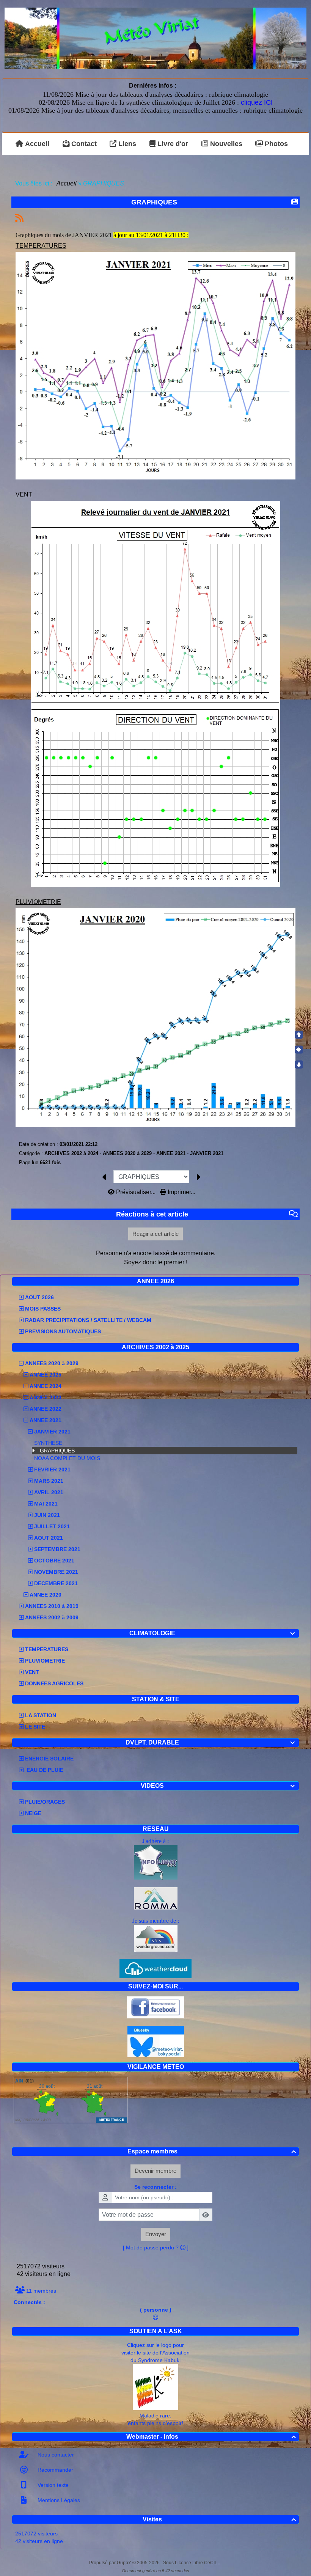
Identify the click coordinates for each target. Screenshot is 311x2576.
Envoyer (156, 2234)
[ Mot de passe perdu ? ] (156, 2248)
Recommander (55, 2470)
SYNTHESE (48, 1443)
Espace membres (212, 2151)
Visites (219, 2519)
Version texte (52, 2485)
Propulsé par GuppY (111, 2563)
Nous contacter (55, 2455)
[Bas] (299, 1064)
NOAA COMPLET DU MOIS (67, 1458)
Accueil (67, 183)
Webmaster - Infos (211, 2437)
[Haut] (299, 1035)
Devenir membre (155, 2171)
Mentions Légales (58, 2500)
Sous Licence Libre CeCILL (192, 2563)
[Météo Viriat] (155, 38)
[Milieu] (299, 1050)
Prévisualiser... (136, 1192)
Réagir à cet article (155, 1234)
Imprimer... (181, 1192)
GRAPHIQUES (57, 1451)
